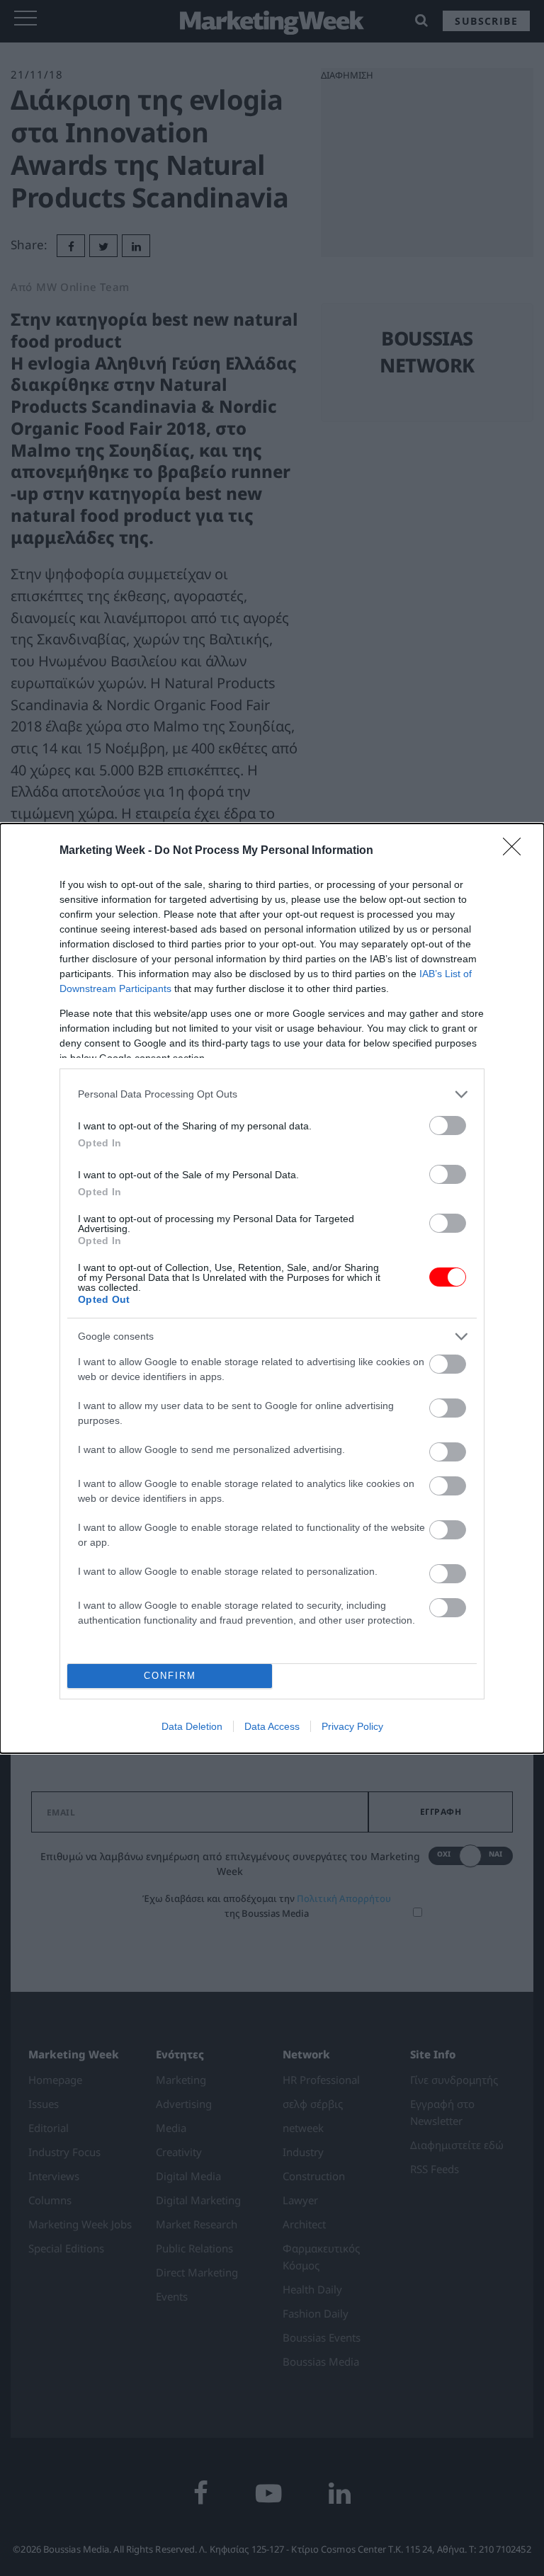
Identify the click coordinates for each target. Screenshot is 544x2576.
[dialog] (272, 1288)
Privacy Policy (352, 1726)
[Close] (516, 851)
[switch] (448, 1125)
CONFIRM (170, 1676)
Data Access (272, 1726)
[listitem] (272, 1094)
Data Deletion (192, 1726)
